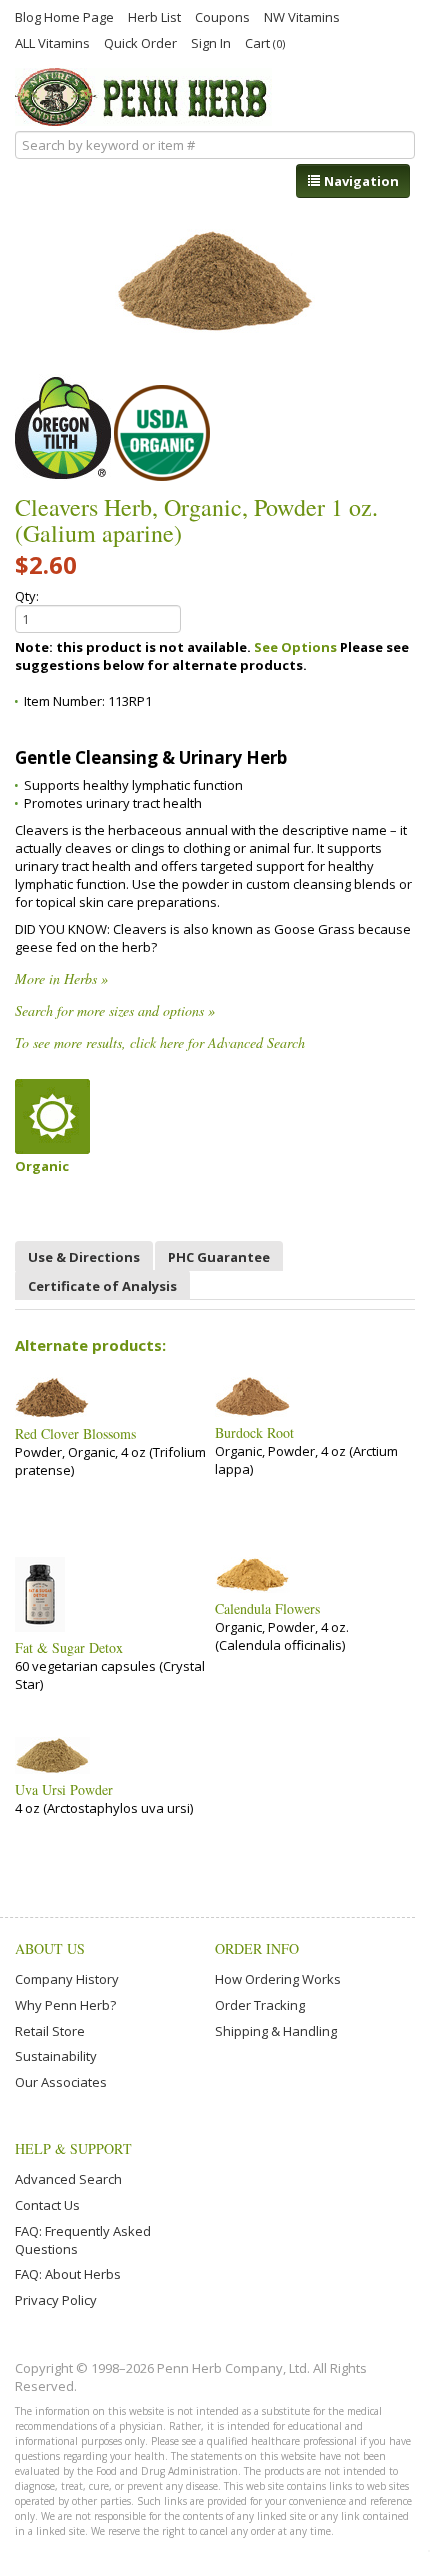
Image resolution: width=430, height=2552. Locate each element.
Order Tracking (260, 2005)
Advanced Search (68, 2179)
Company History (67, 1979)
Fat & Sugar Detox (69, 1648)
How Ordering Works (278, 1979)
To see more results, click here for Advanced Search (160, 1042)
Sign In (211, 42)
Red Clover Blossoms (75, 1434)
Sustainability (56, 2056)
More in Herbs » (61, 978)
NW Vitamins (302, 16)
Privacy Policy (56, 2300)
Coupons (222, 16)
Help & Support (73, 2148)
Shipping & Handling (276, 2031)
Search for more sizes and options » (115, 1010)
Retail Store (50, 2031)
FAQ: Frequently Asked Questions (83, 2240)
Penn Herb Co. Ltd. (143, 97)
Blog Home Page (64, 16)
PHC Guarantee (219, 1257)
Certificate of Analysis (102, 1286)
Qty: (27, 596)
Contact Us (47, 2205)
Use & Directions (84, 1257)
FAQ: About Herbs (68, 2274)
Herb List (154, 16)
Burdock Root (254, 1433)
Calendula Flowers (267, 1609)
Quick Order (140, 42)
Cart (265, 42)
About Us (50, 1948)
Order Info (257, 1948)
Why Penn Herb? (65, 2005)
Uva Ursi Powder (64, 1790)
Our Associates (61, 2082)
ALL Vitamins (52, 42)
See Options (295, 647)
